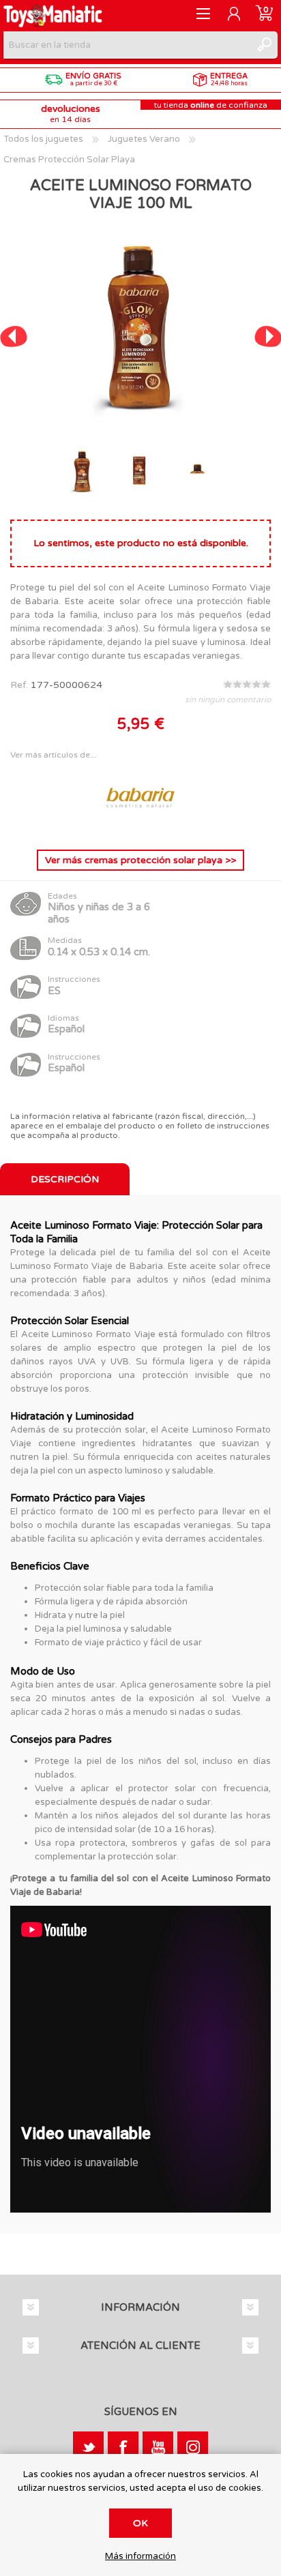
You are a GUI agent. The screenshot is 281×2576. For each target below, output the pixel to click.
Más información (140, 2557)
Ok (140, 2523)
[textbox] (127, 45)
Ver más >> (140, 860)
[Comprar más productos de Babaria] (140, 828)
